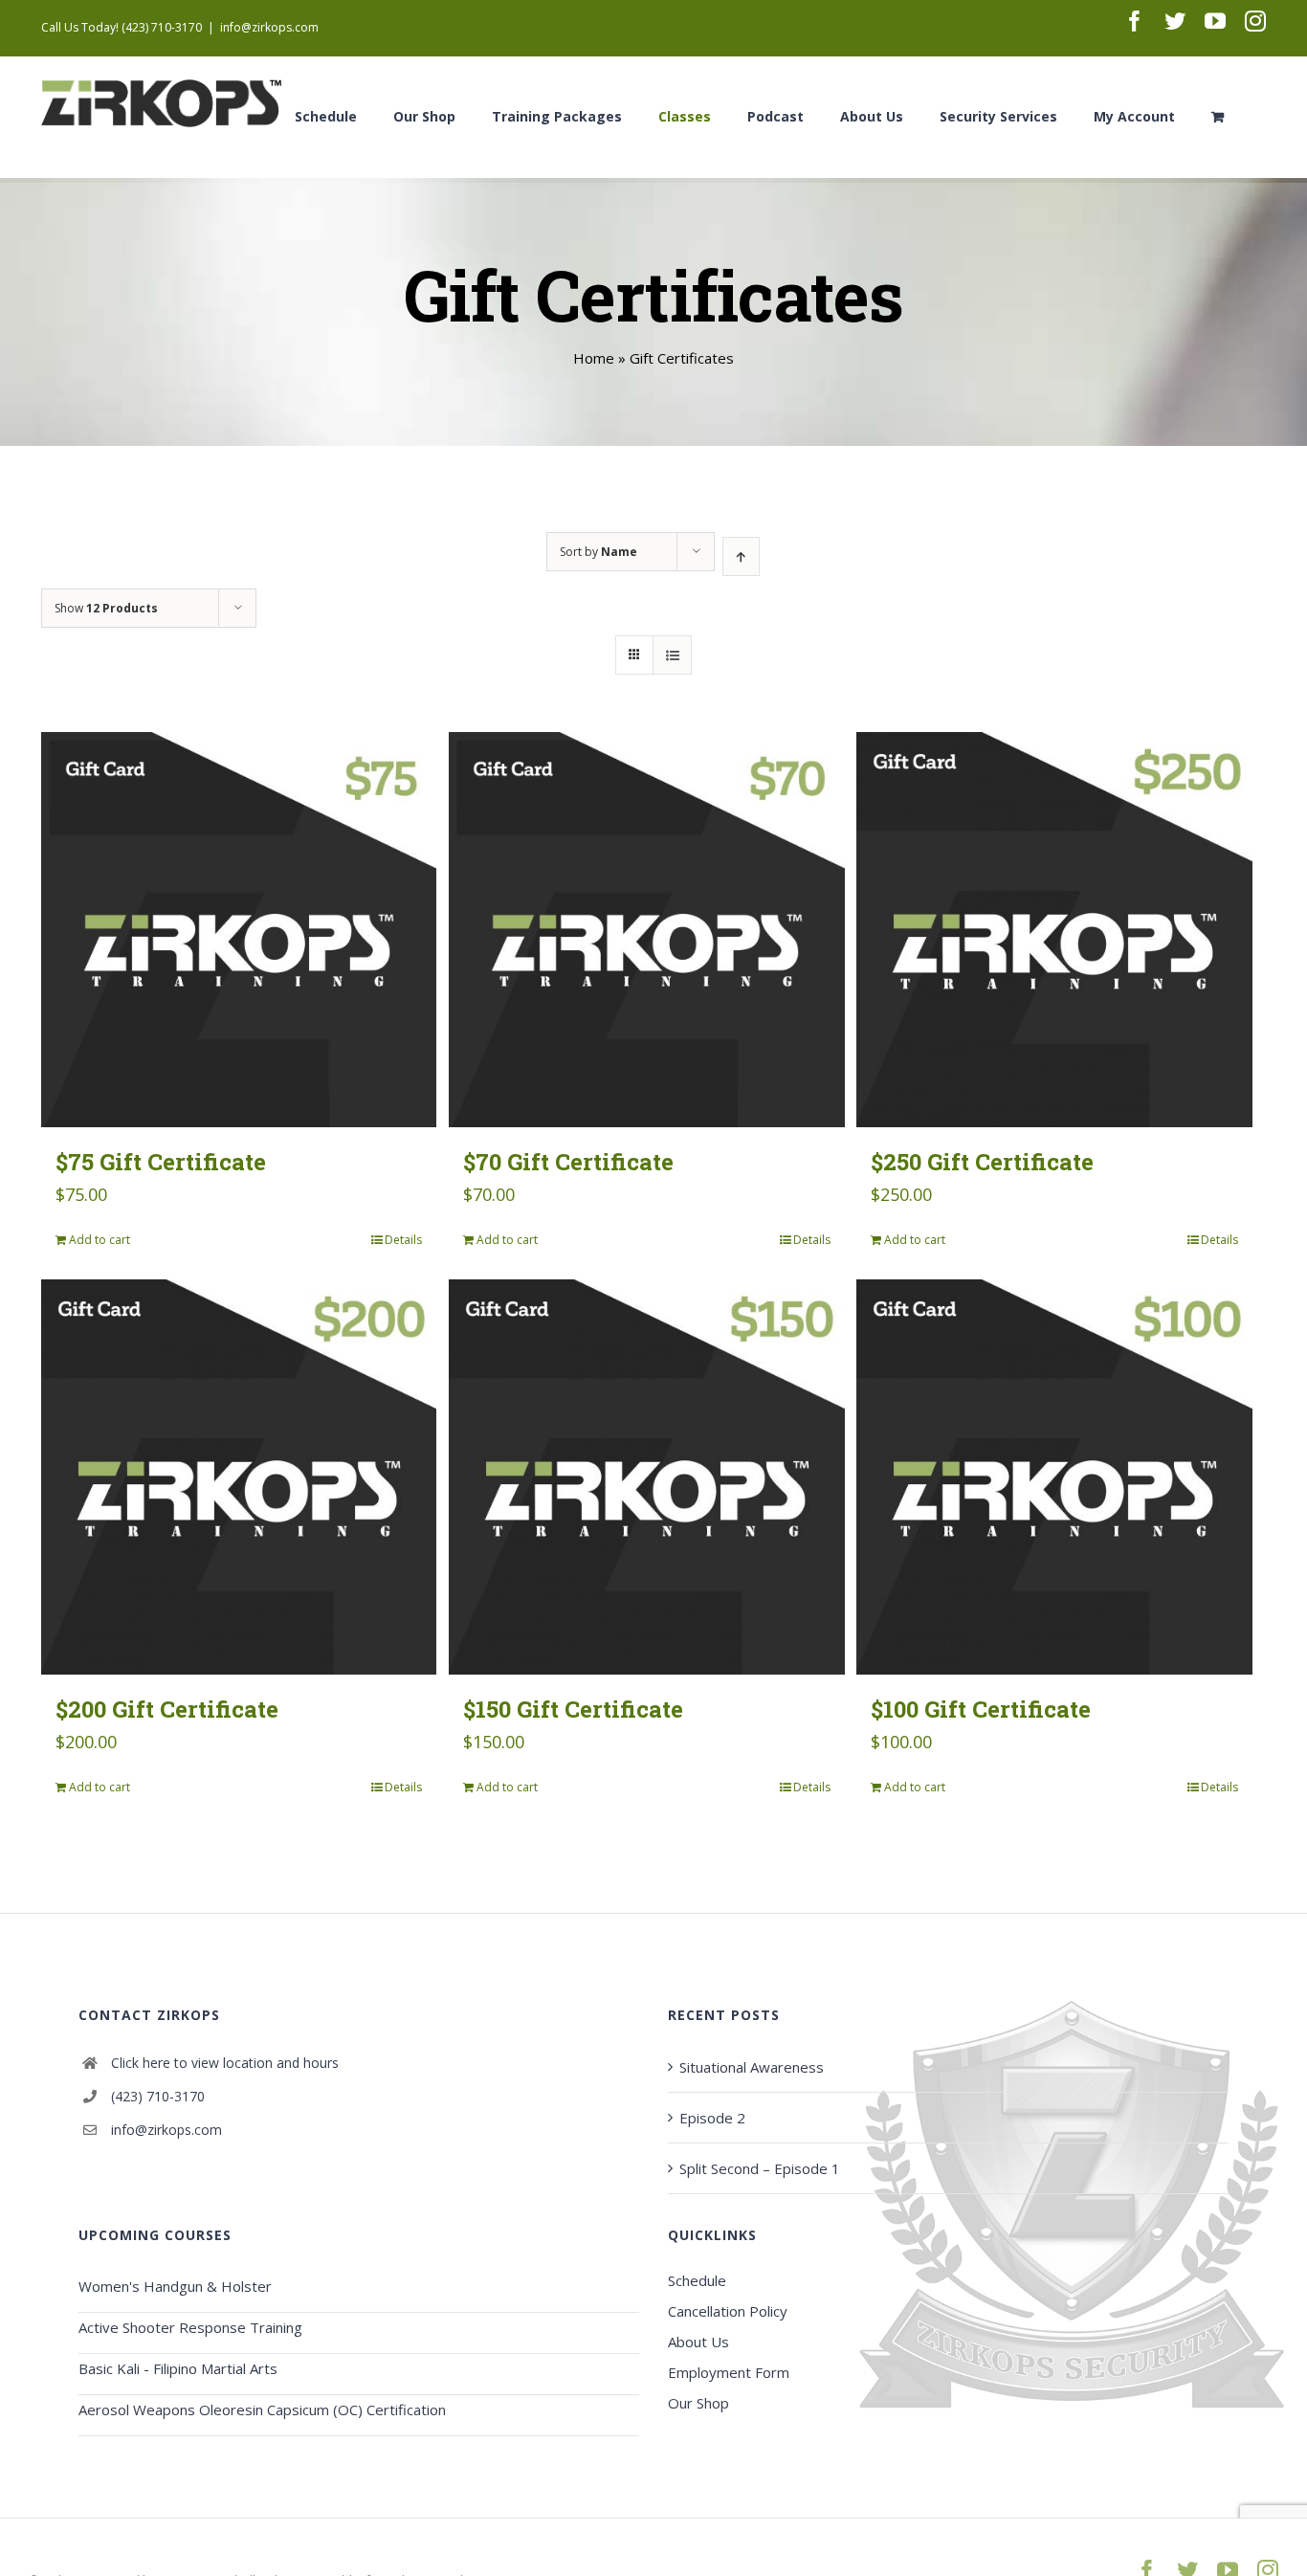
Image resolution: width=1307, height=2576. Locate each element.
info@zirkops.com (269, 27)
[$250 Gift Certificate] (1054, 930)
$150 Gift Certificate (573, 1709)
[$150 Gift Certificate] (646, 1477)
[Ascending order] (741, 556)
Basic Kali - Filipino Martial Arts (178, 2368)
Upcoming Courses (155, 2235)
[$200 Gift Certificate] (239, 1477)
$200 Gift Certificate (167, 1709)
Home (594, 358)
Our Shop (698, 2403)
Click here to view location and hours (225, 2063)
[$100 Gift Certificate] (1054, 1477)
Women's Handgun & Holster (175, 2286)
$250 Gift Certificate (982, 1162)
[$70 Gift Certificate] (646, 930)
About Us (698, 2342)
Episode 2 (712, 2118)
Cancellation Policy (728, 2311)
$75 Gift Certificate (161, 1162)
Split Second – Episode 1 (760, 2168)
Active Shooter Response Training (190, 2327)
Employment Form (729, 2372)
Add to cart (100, 1240)
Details (403, 1240)
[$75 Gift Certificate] (239, 930)
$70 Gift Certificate (568, 1162)
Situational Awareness (752, 2067)
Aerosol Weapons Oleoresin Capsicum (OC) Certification (262, 2409)
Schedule (697, 2280)
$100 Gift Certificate (981, 1709)
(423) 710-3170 (158, 2096)
